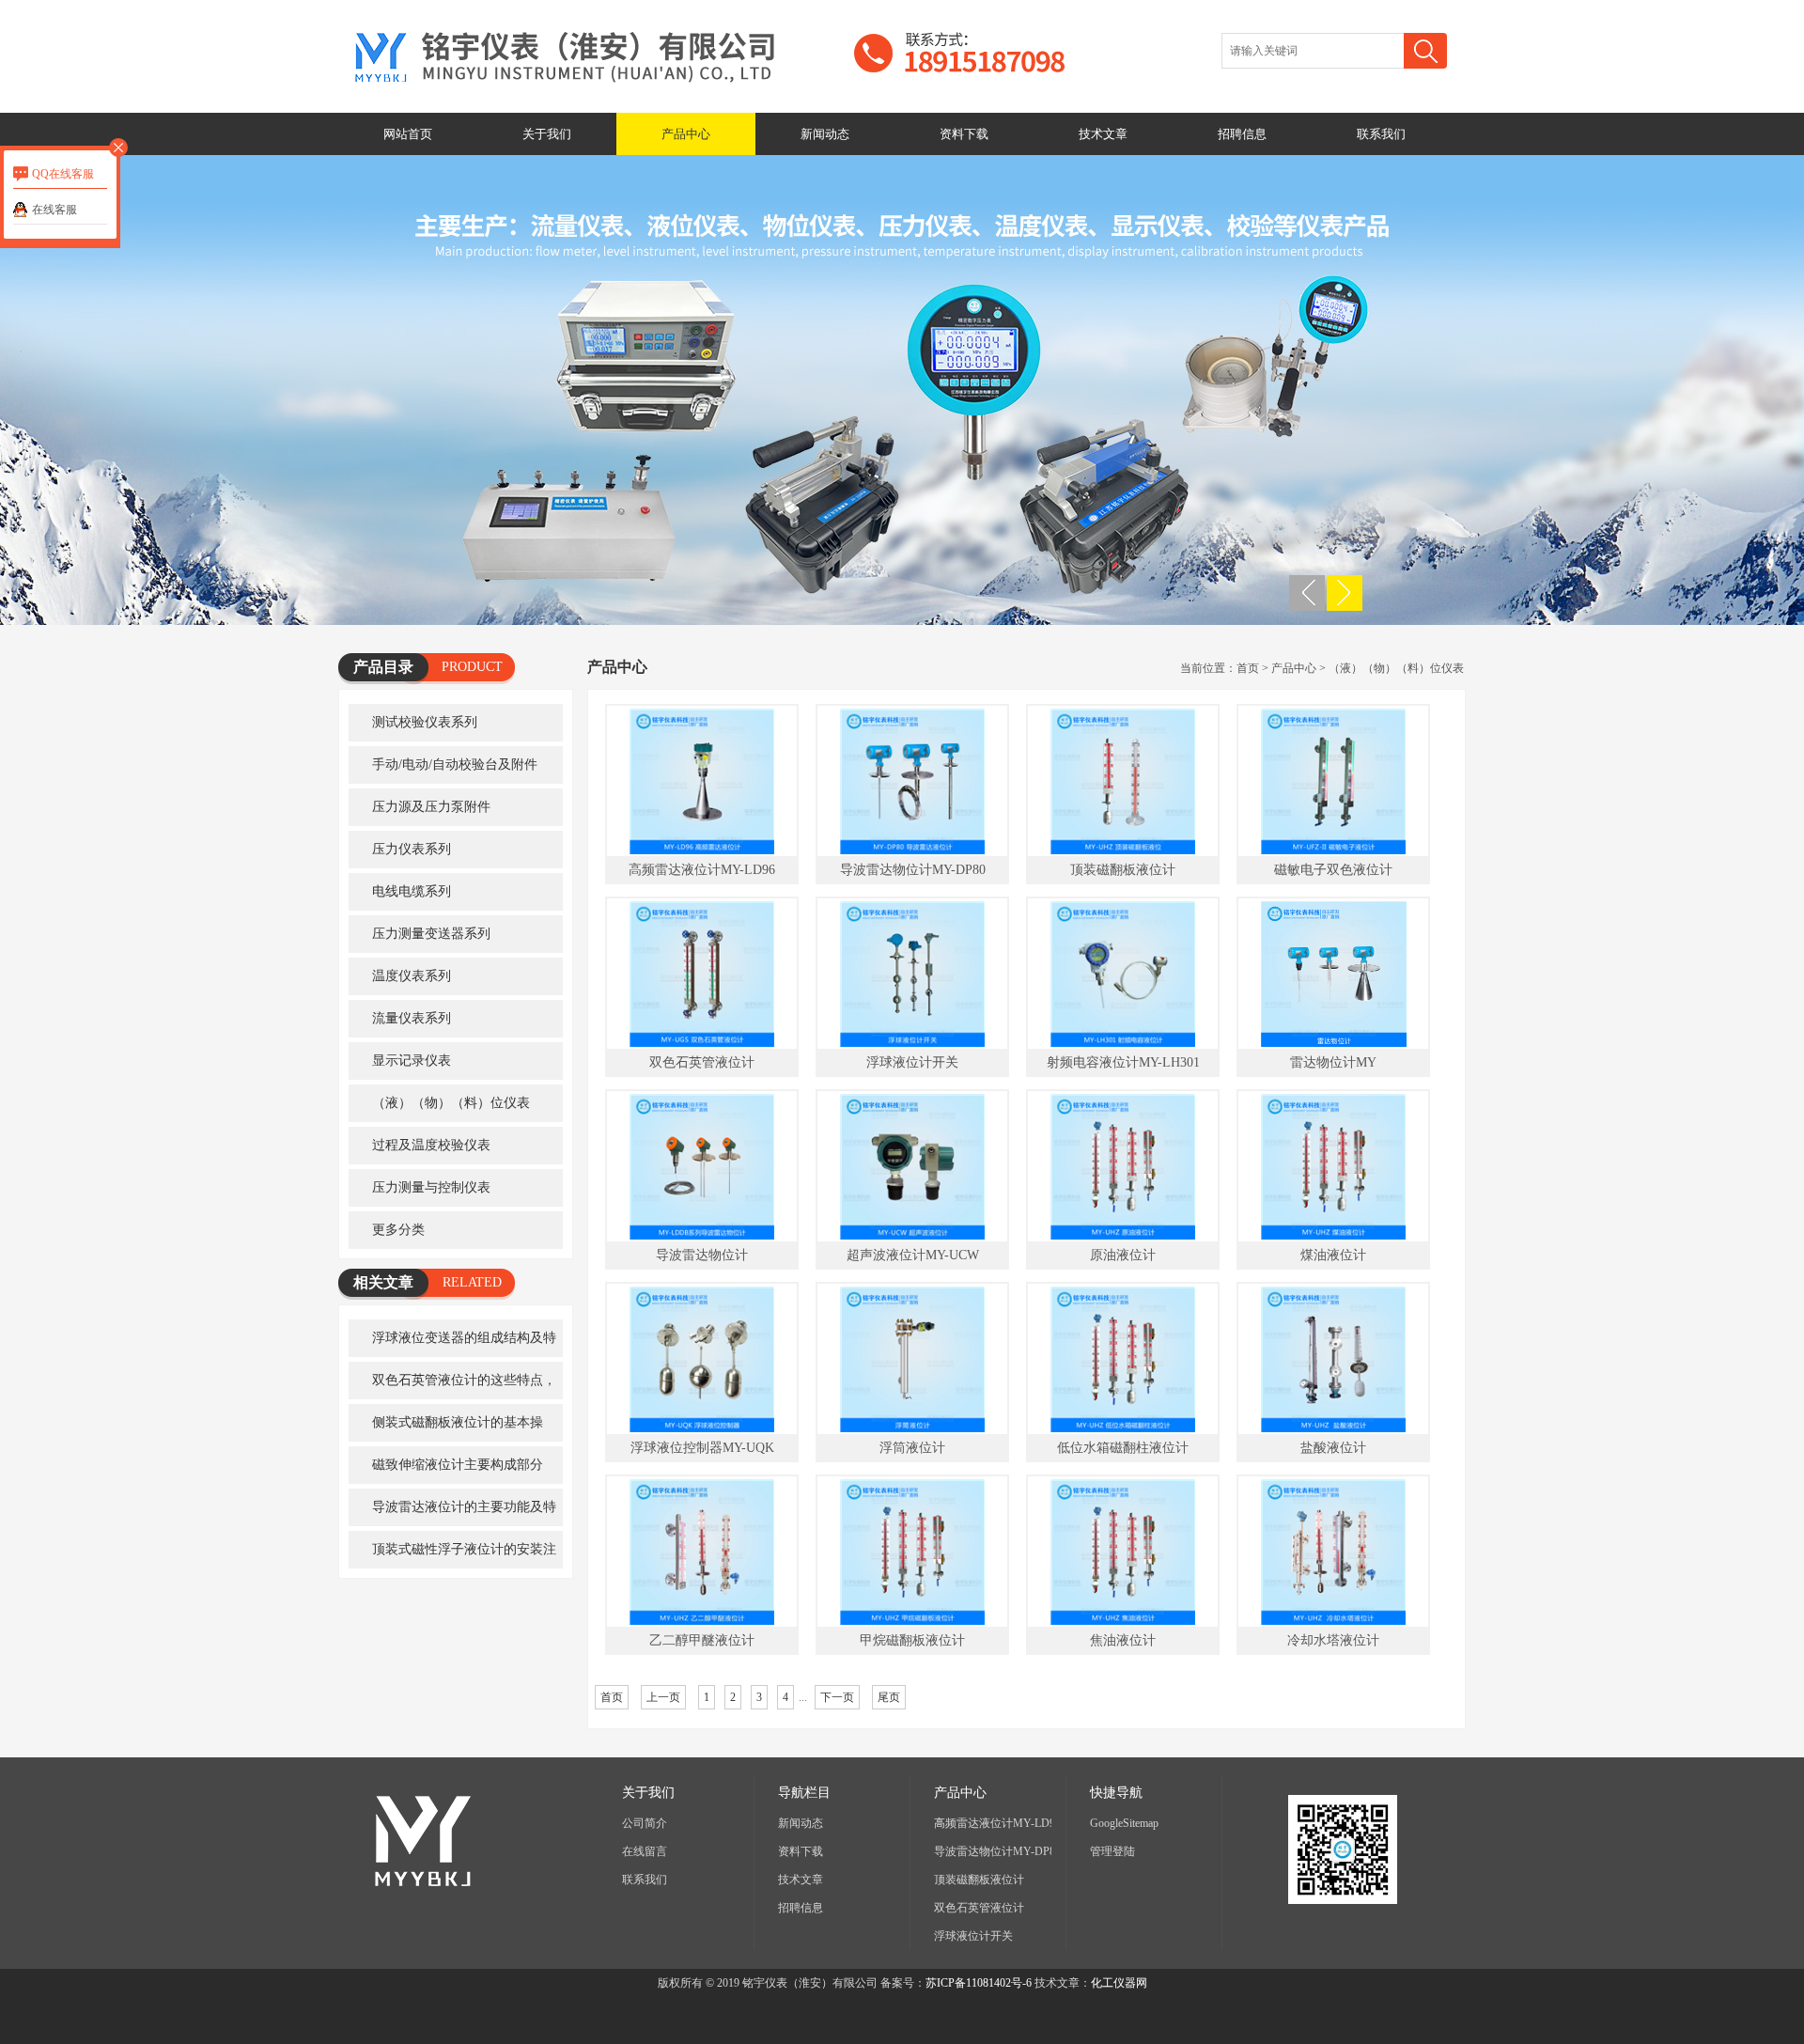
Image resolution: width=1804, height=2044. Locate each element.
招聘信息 (1242, 134)
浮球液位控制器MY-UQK (702, 1448)
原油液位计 (1123, 1255)
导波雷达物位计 (702, 1255)
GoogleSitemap (1124, 1823)
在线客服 (54, 210)
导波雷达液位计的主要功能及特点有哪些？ (452, 1513)
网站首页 (408, 134)
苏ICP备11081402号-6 (979, 1983)
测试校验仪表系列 (425, 722)
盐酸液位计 (1333, 1448)
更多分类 (398, 1230)
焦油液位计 (1123, 1640)
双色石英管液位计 (702, 1062)
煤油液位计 (1333, 1255)
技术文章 (1103, 134)
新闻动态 (825, 134)
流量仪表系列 (412, 1018)
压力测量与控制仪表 (431, 1187)
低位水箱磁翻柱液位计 (1123, 1448)
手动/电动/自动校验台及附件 (455, 765)
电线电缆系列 (412, 891)
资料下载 (964, 134)
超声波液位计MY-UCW (913, 1255)
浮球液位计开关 (912, 1062)
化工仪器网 (1119, 1983)
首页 (1248, 668)
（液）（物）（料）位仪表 (451, 1103)
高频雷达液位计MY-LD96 (702, 870)
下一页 (837, 1697)
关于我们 (547, 134)
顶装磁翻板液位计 (1123, 870)
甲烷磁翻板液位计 (912, 1640)
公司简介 (645, 1823)
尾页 (889, 1697)
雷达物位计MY (1333, 1062)
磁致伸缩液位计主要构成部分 (458, 1465)
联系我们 (1381, 134)
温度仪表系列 (412, 976)
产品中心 (686, 134)
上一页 (663, 1697)
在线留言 (645, 1851)
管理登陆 (1112, 1851)
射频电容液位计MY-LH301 (1123, 1062)
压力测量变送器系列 (431, 934)
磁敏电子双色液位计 (1333, 870)
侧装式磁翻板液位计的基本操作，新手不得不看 (446, 1428)
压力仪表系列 (412, 849)
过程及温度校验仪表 (431, 1145)
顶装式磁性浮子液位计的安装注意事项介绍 (452, 1555)
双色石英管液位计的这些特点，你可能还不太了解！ (452, 1386)
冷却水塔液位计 (1333, 1640)
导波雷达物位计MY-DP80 (913, 870)
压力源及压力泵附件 (431, 807)
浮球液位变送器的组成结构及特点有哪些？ (452, 1344)
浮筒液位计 (912, 1448)
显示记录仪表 (412, 1061)
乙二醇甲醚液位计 (702, 1640)
